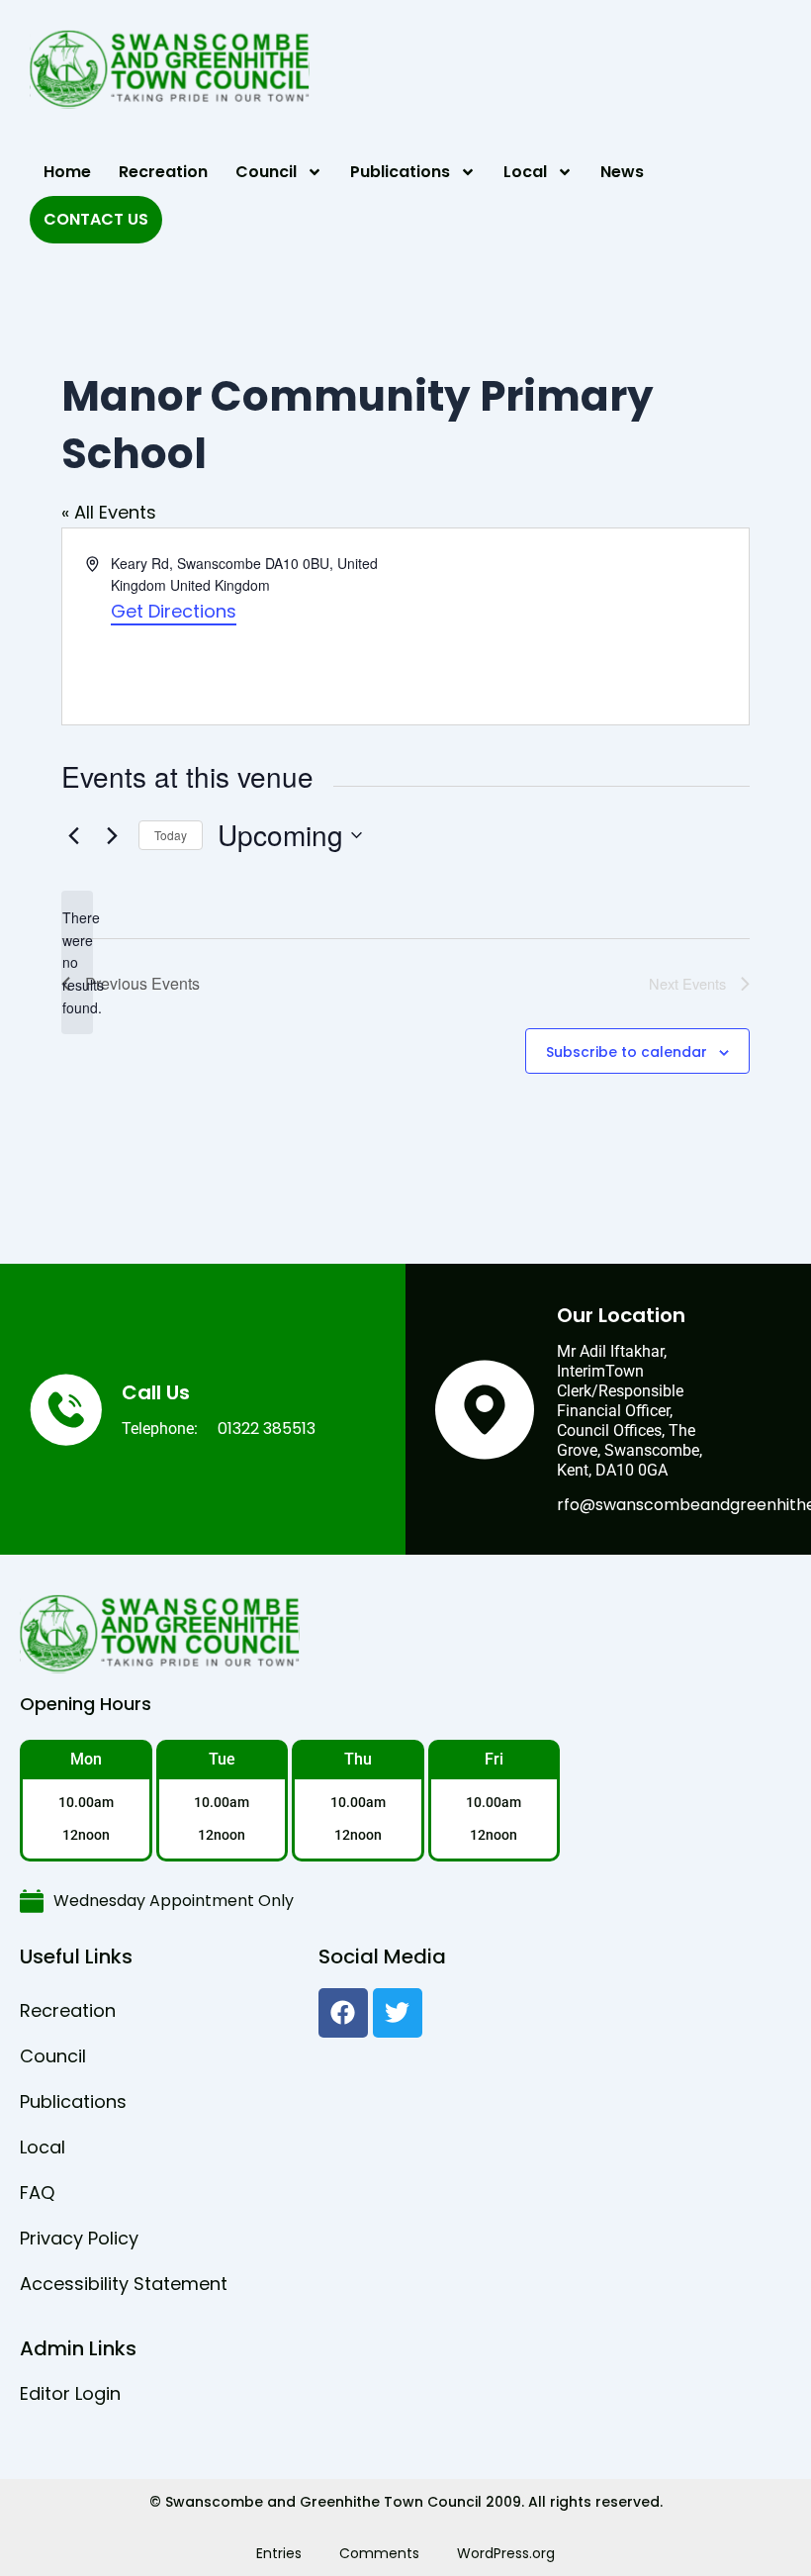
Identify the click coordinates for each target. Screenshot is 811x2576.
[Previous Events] (73, 835)
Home (67, 172)
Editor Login (70, 2393)
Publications (400, 172)
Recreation (163, 172)
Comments (379, 2553)
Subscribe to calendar (627, 1052)
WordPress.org (506, 2553)
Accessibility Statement (124, 2284)
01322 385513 (267, 1429)
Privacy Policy (79, 2238)
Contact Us (96, 219)
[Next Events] (112, 835)
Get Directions (174, 611)
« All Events (109, 512)
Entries (279, 2553)
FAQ (37, 2193)
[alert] (77, 962)
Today (171, 835)
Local (525, 172)
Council (266, 172)
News (622, 172)
